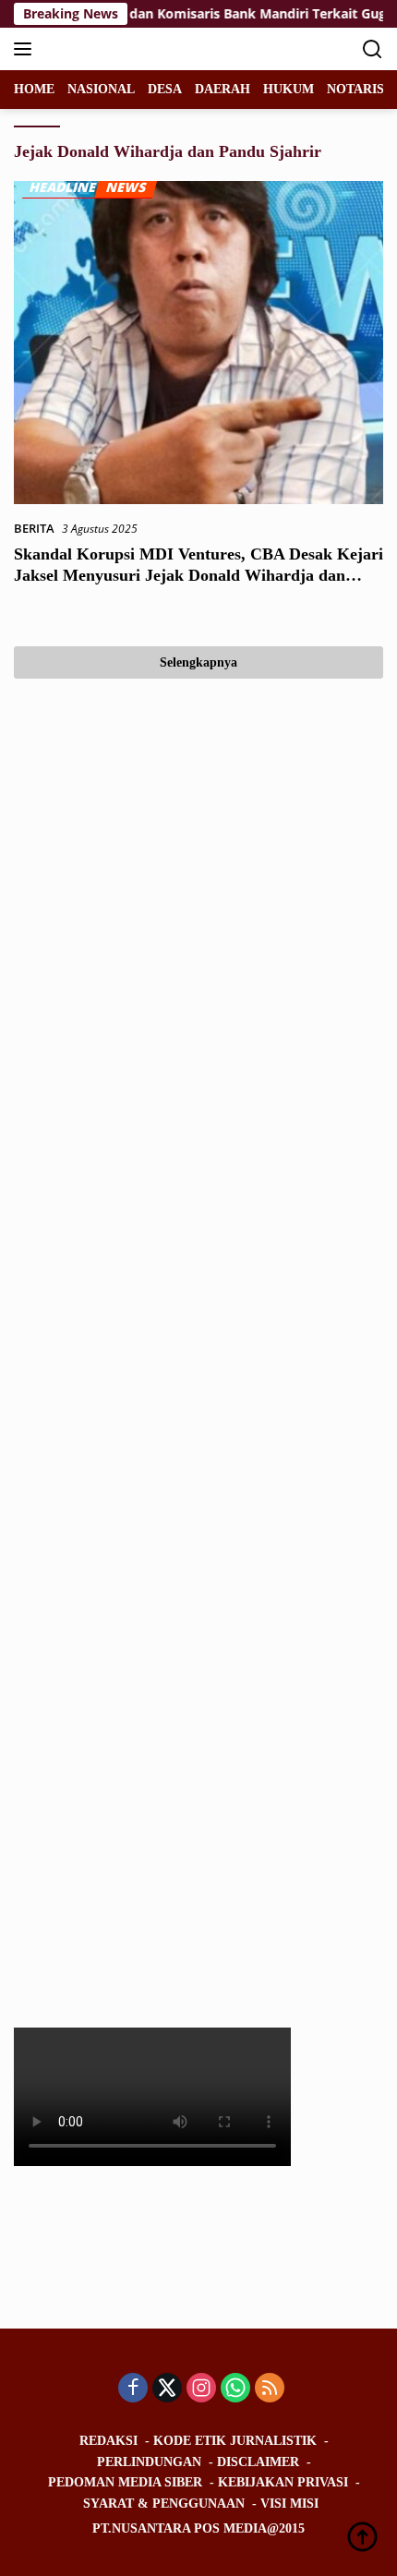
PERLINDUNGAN (149, 2462)
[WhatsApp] (235, 2389)
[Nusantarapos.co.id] (138, 49)
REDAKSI (108, 2441)
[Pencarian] (373, 49)
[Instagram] (201, 2389)
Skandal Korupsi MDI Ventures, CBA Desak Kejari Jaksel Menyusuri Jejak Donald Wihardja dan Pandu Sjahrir (198, 576)
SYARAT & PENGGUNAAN (164, 2504)
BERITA (34, 528)
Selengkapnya (198, 662)
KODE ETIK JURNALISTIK (235, 2441)
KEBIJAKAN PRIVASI (283, 2482)
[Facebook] (133, 2389)
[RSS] (270, 2389)
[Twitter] (167, 2389)
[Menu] (26, 49)
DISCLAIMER (258, 2462)
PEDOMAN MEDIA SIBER (125, 2482)
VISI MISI (289, 2504)
